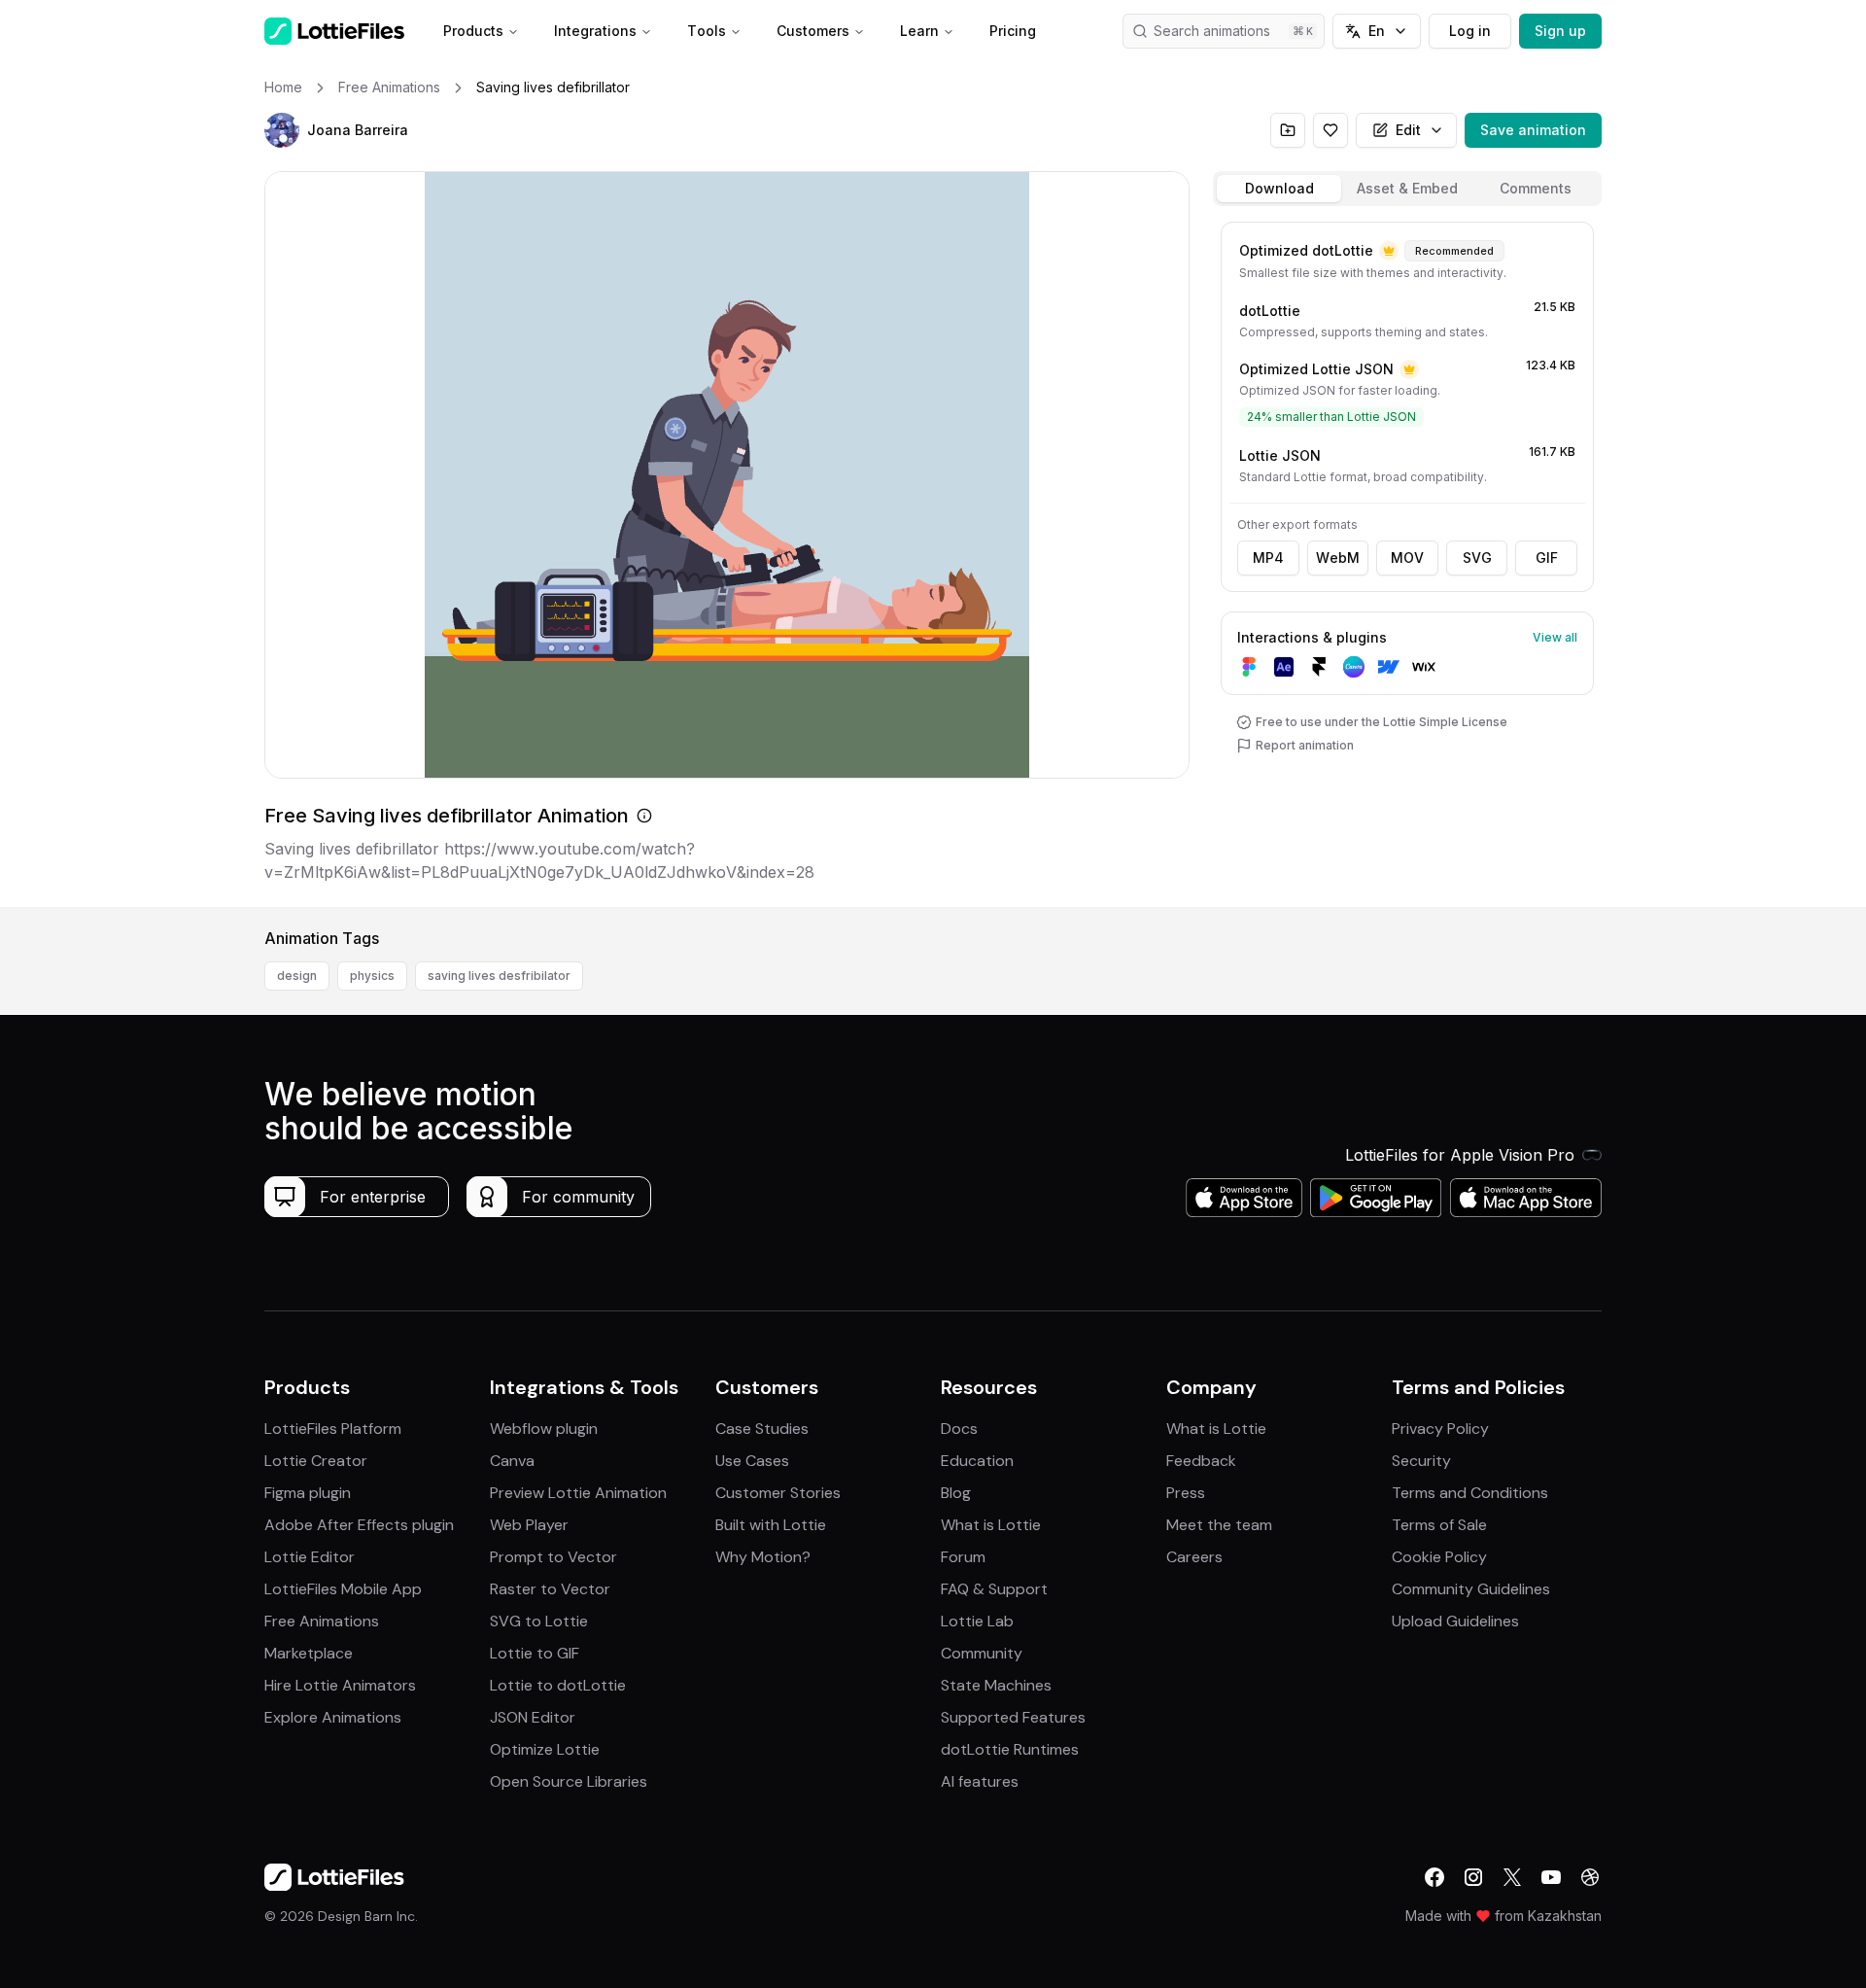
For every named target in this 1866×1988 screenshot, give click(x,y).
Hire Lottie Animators (340, 1685)
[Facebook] (1434, 1877)
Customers (813, 31)
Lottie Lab (977, 1621)
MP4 (1268, 558)
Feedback (1201, 1461)
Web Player (529, 1525)
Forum (963, 1557)
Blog (956, 1493)
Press (1186, 1493)
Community (982, 1653)
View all (1555, 637)
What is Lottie (991, 1525)
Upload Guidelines (1455, 1621)
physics (372, 976)
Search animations (1212, 31)
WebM (1338, 558)
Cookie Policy (1439, 1557)
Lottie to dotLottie (558, 1685)
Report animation (1305, 745)
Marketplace (309, 1653)
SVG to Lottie (539, 1621)
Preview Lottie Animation (578, 1493)
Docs (959, 1429)
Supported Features (1013, 1717)
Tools (707, 31)
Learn (919, 31)
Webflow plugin (544, 1429)
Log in (1470, 31)
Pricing (1013, 31)
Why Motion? (763, 1557)
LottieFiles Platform (333, 1429)
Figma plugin (308, 1493)
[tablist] (1407, 189)
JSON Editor (533, 1717)
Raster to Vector (550, 1589)
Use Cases (752, 1461)
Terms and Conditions (1470, 1493)
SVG (1477, 558)
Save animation (1533, 130)
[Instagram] (1473, 1877)
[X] (1512, 1877)
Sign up (1560, 31)
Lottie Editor (310, 1557)
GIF (1547, 558)
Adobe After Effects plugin (359, 1525)
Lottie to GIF (535, 1653)
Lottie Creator (316, 1461)
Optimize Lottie (545, 1749)
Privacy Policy (1440, 1429)
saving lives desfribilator (499, 976)
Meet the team (1219, 1525)
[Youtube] (1551, 1877)
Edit (1408, 130)
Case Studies (762, 1429)
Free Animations (322, 1621)
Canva (512, 1461)
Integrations (595, 31)
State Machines (996, 1685)
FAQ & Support (994, 1589)
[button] (282, 130)
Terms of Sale (1439, 1525)
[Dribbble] (1590, 1877)
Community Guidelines (1471, 1589)
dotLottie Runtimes (1010, 1749)
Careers (1194, 1557)
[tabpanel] (1407, 560)
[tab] (1279, 189)
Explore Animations (333, 1717)
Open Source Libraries (569, 1781)
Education (977, 1461)
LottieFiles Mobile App (343, 1589)
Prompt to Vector (553, 1557)
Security (1421, 1461)
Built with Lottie (771, 1525)
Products (473, 31)
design (297, 976)
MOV (1407, 558)
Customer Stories (778, 1493)
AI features (980, 1781)
